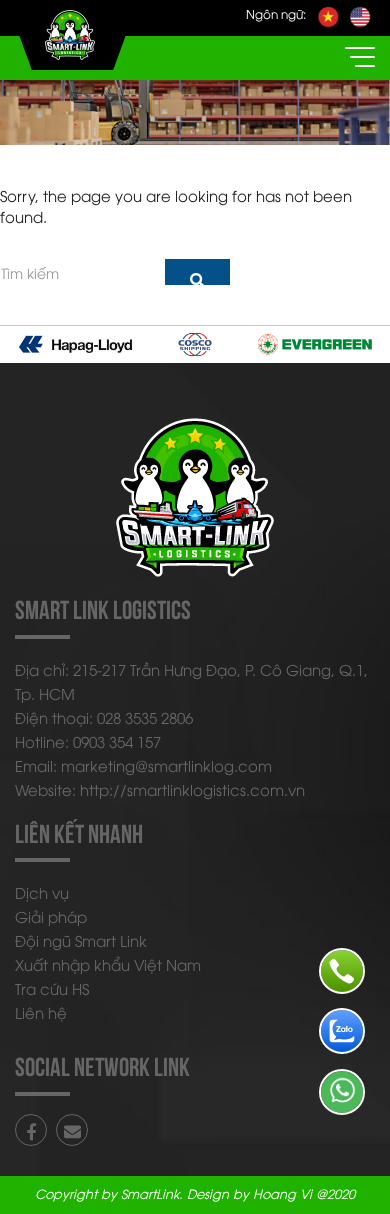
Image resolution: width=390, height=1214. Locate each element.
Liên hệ (41, 1012)
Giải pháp (51, 916)
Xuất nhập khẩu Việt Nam (108, 964)
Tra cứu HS (52, 988)
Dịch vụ (42, 892)
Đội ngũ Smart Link (81, 940)
